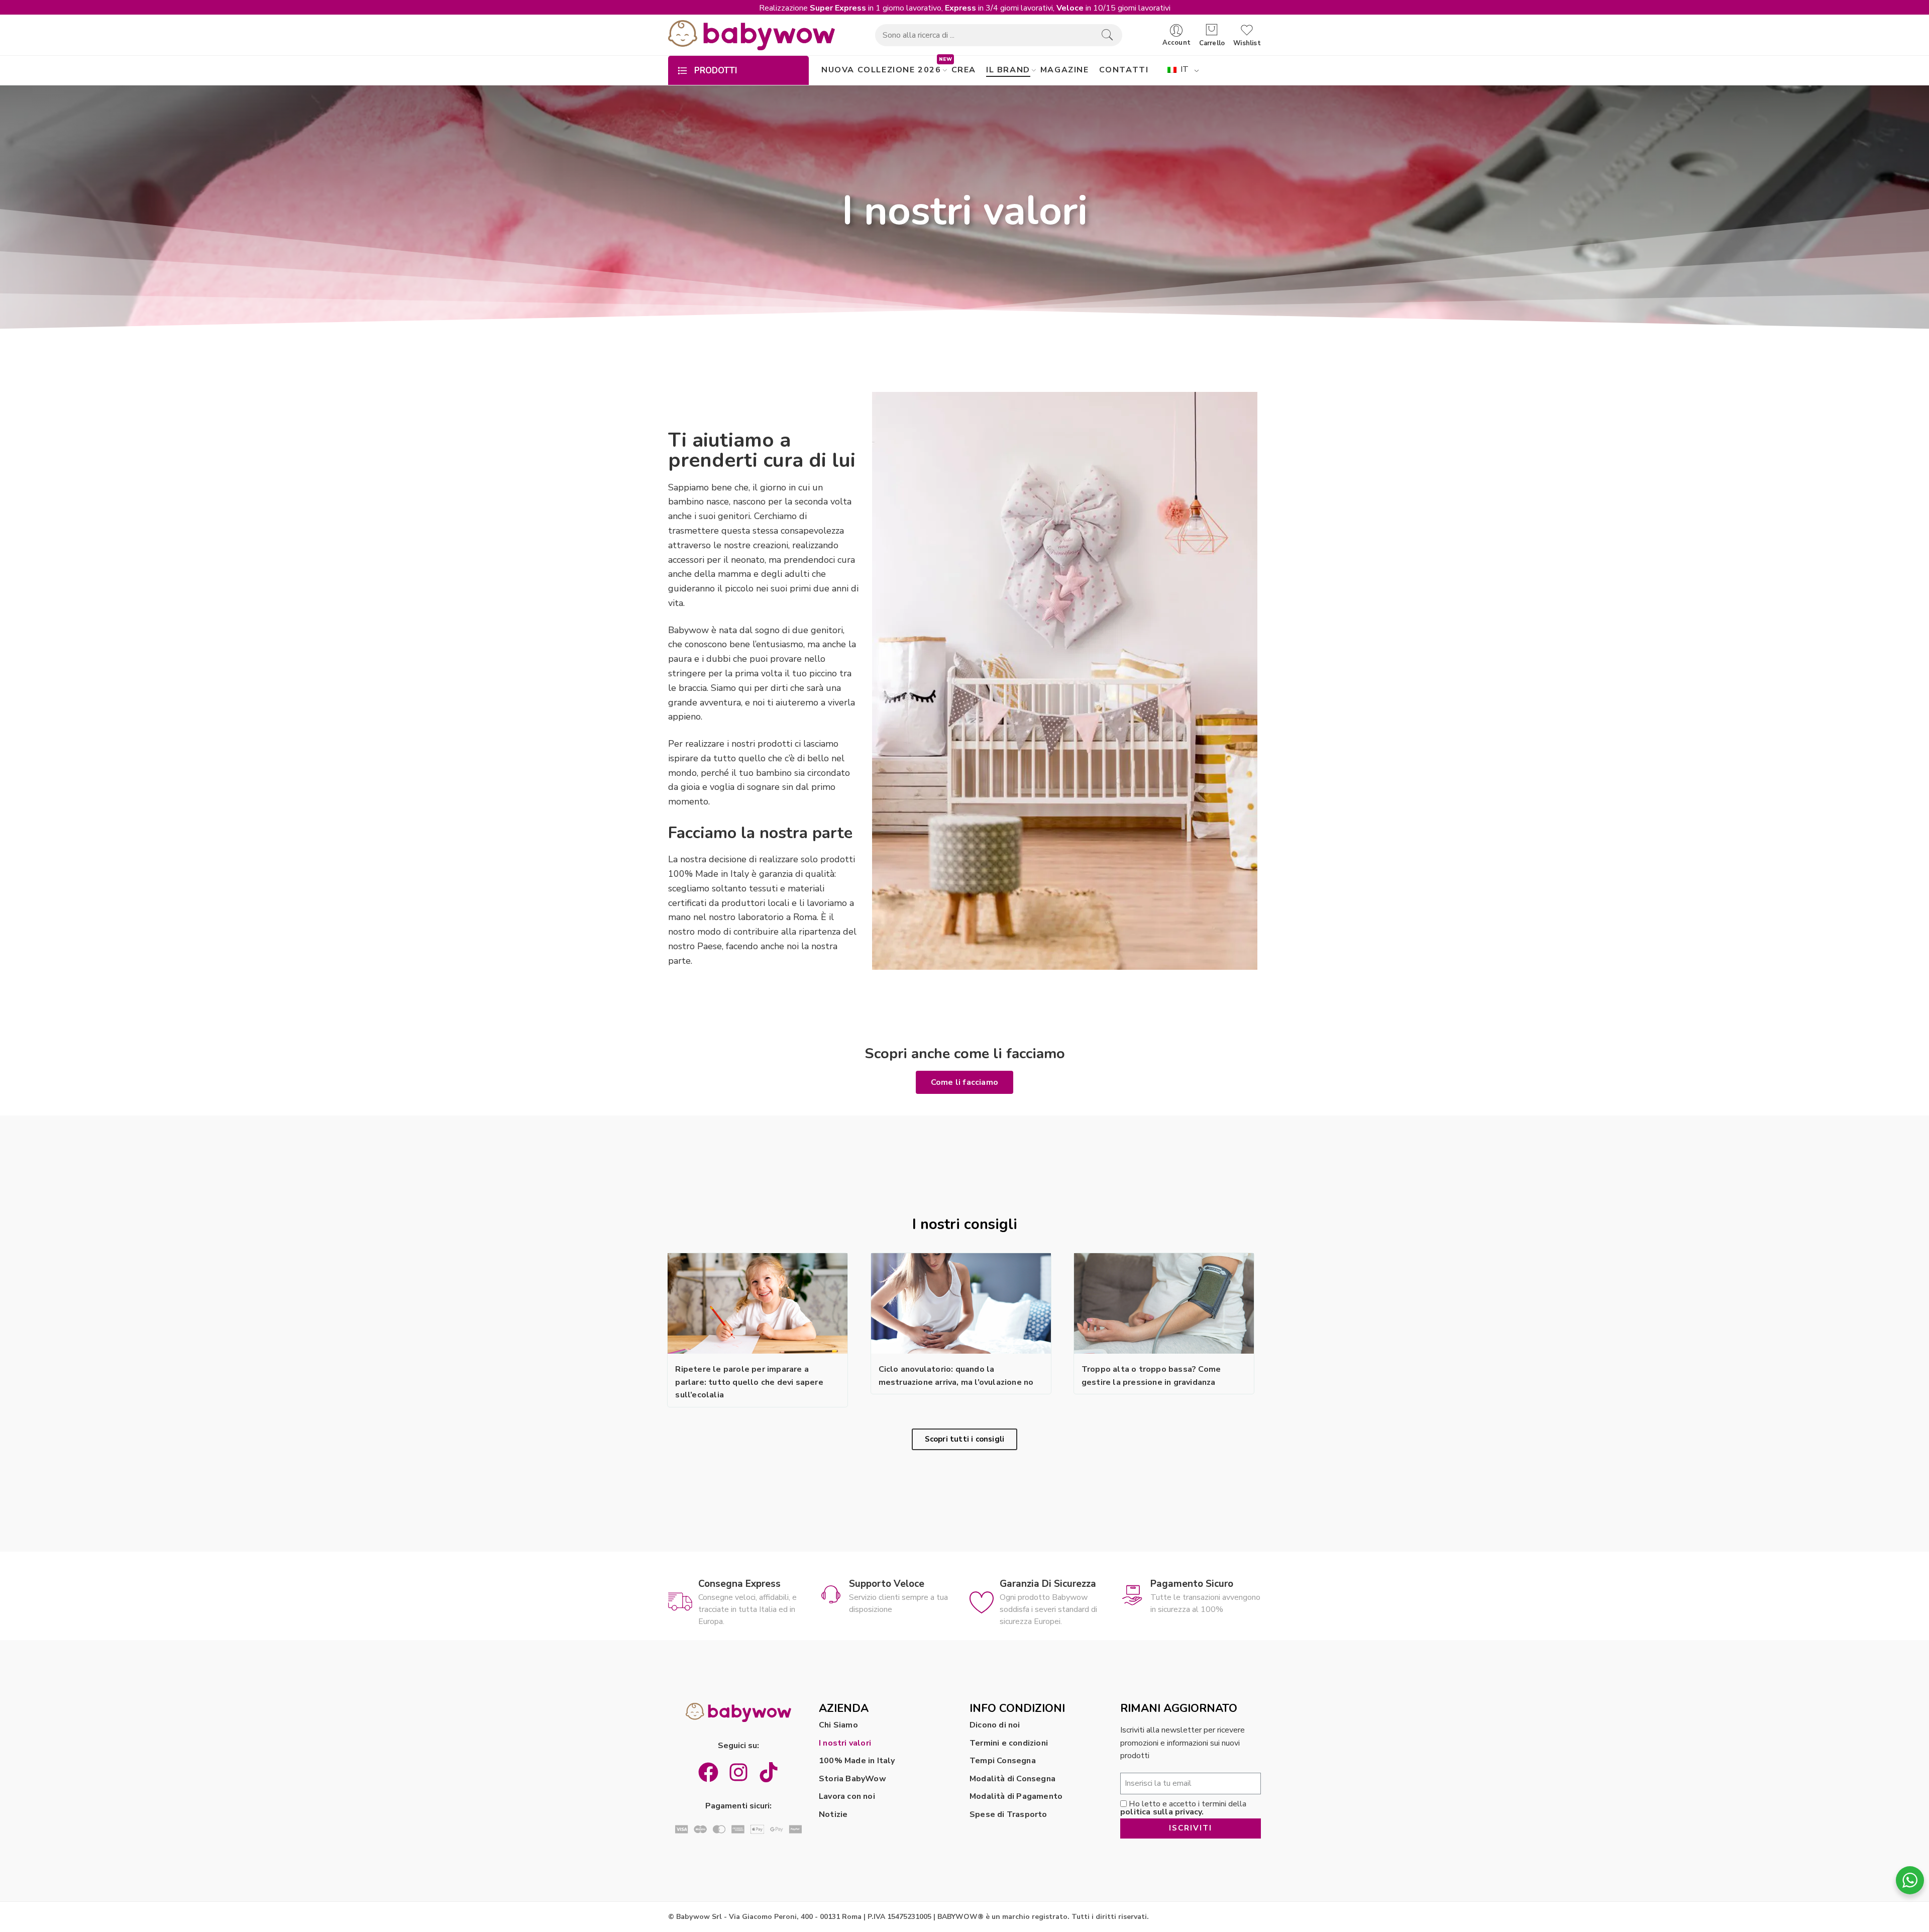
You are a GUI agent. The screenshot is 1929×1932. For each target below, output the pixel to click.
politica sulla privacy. (1162, 1812)
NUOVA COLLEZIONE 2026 (881, 70)
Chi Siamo (838, 1725)
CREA (964, 70)
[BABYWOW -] (752, 35)
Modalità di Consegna (1012, 1779)
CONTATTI (1124, 70)
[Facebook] (708, 1772)
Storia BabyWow (852, 1779)
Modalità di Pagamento (1016, 1796)
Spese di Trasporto (1008, 1814)
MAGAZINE (1065, 70)
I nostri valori (845, 1743)
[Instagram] (738, 1772)
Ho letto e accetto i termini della (1183, 1808)
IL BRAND (1008, 70)
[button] (964, 1082)
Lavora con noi (847, 1796)
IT (1183, 69)
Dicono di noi (995, 1725)
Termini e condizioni (1009, 1743)
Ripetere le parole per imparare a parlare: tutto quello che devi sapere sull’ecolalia (749, 1382)
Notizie (833, 1814)
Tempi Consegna (1003, 1761)
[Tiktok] (769, 1772)
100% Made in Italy (857, 1761)
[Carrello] (1212, 30)
